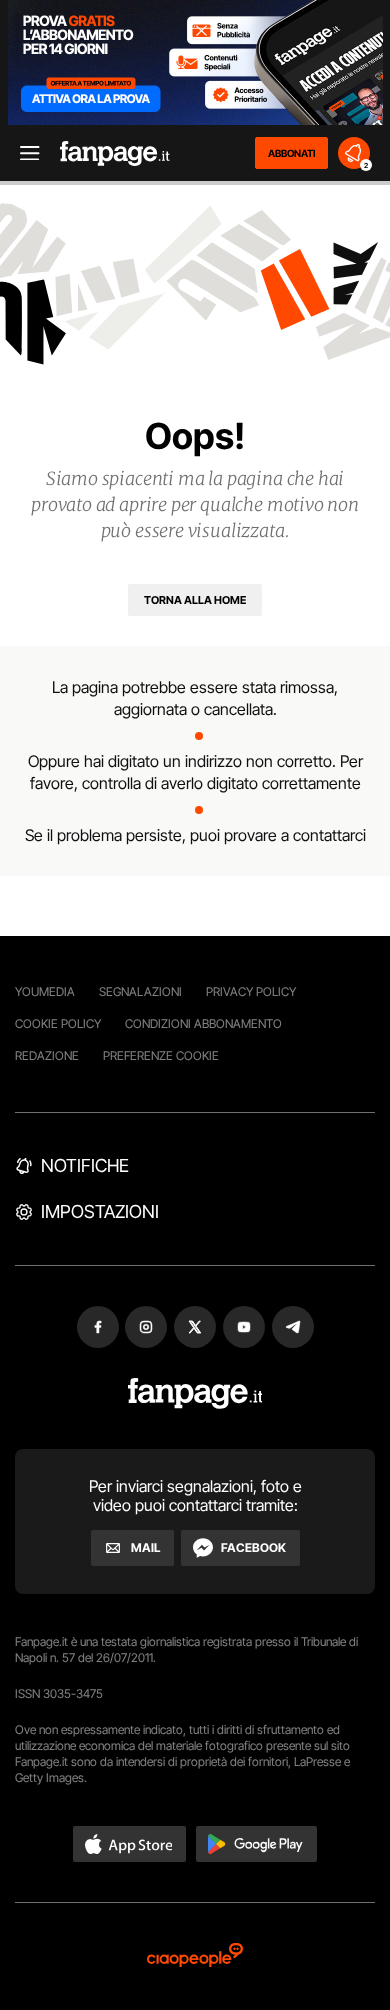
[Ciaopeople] (195, 1956)
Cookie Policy (58, 1023)
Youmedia (45, 991)
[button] (130, 1844)
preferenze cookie (161, 1055)
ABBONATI (291, 153)
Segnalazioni (140, 991)
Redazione (47, 1055)
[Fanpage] (195, 1393)
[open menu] (23, 153)
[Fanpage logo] (115, 153)
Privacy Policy (251, 991)
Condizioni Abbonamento (203, 1023)
